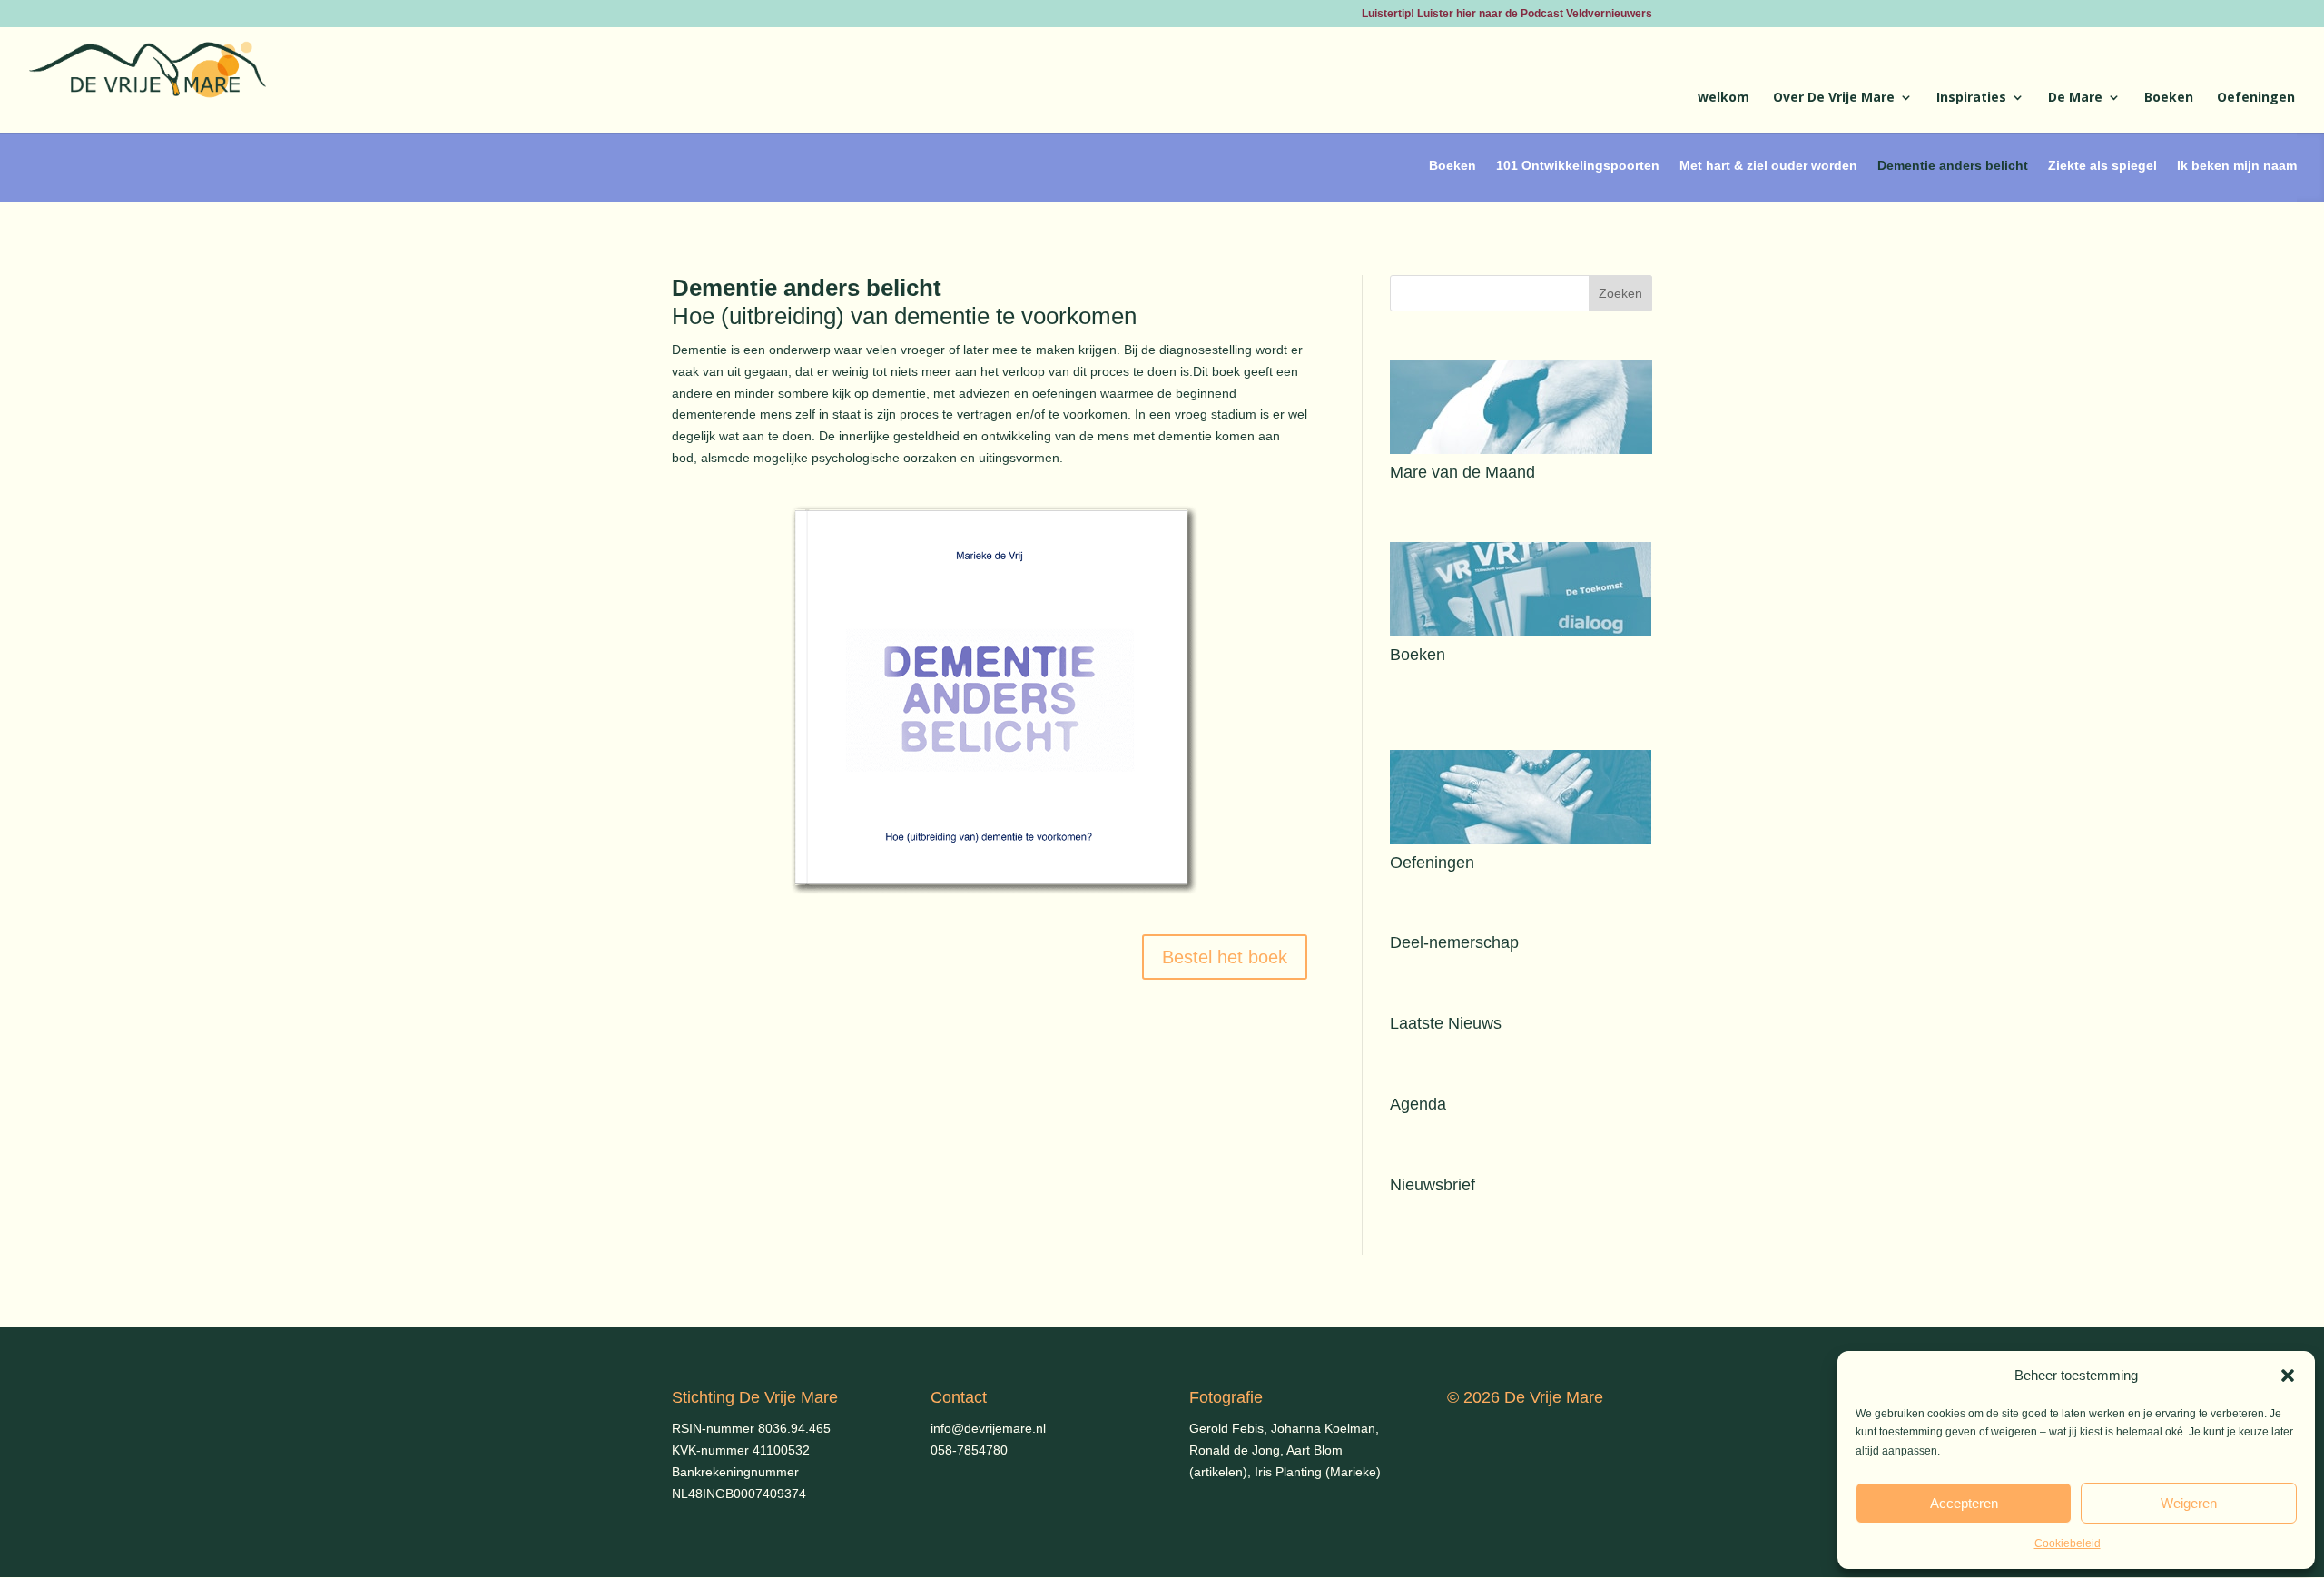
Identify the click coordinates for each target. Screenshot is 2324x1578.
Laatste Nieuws (1446, 1023)
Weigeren (2189, 1503)
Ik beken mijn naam (2237, 165)
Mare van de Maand (1462, 472)
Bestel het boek (1225, 957)
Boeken (2169, 98)
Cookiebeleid (2068, 1543)
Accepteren (1964, 1503)
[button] (2288, 1376)
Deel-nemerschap (1454, 942)
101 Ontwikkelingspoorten (1578, 165)
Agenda (1418, 1104)
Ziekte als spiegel (2102, 165)
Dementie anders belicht (1953, 165)
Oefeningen (2256, 98)
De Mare (2075, 98)
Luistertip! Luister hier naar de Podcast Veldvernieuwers (1507, 14)
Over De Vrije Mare (1834, 98)
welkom (1723, 98)
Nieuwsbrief (1433, 1185)
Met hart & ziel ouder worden (1768, 165)
